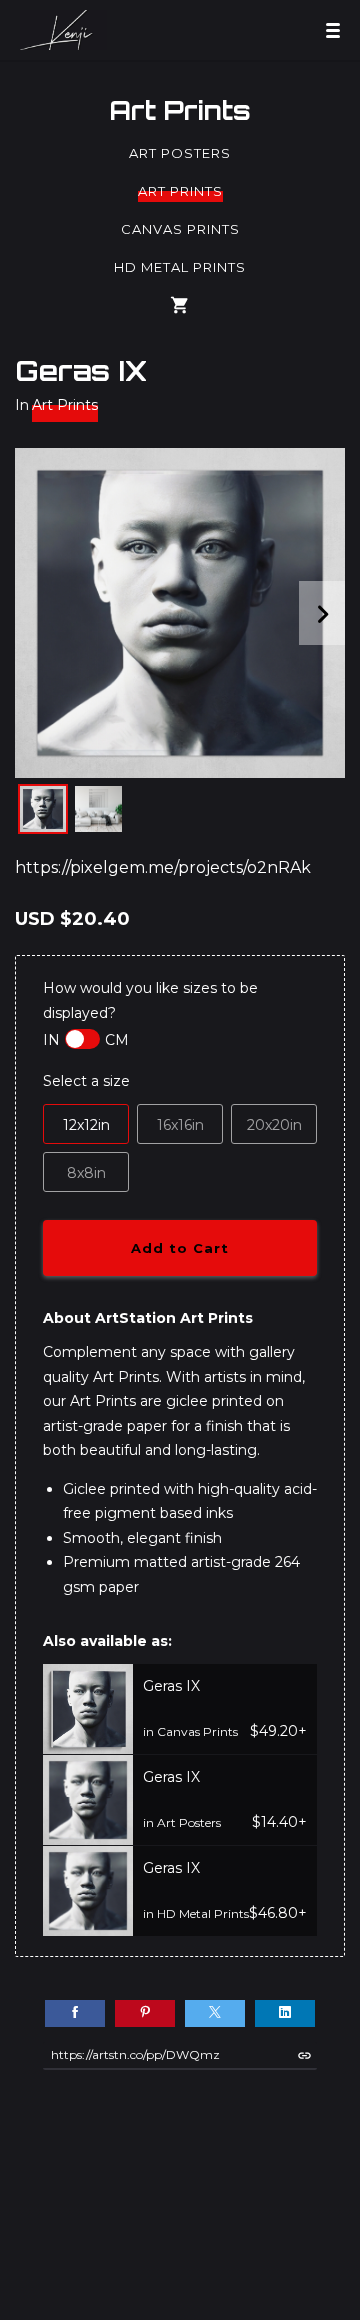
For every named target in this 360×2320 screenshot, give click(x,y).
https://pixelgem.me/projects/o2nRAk (163, 867)
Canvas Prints (180, 229)
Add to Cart (180, 1248)
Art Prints (180, 110)
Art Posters (180, 153)
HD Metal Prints (180, 267)
